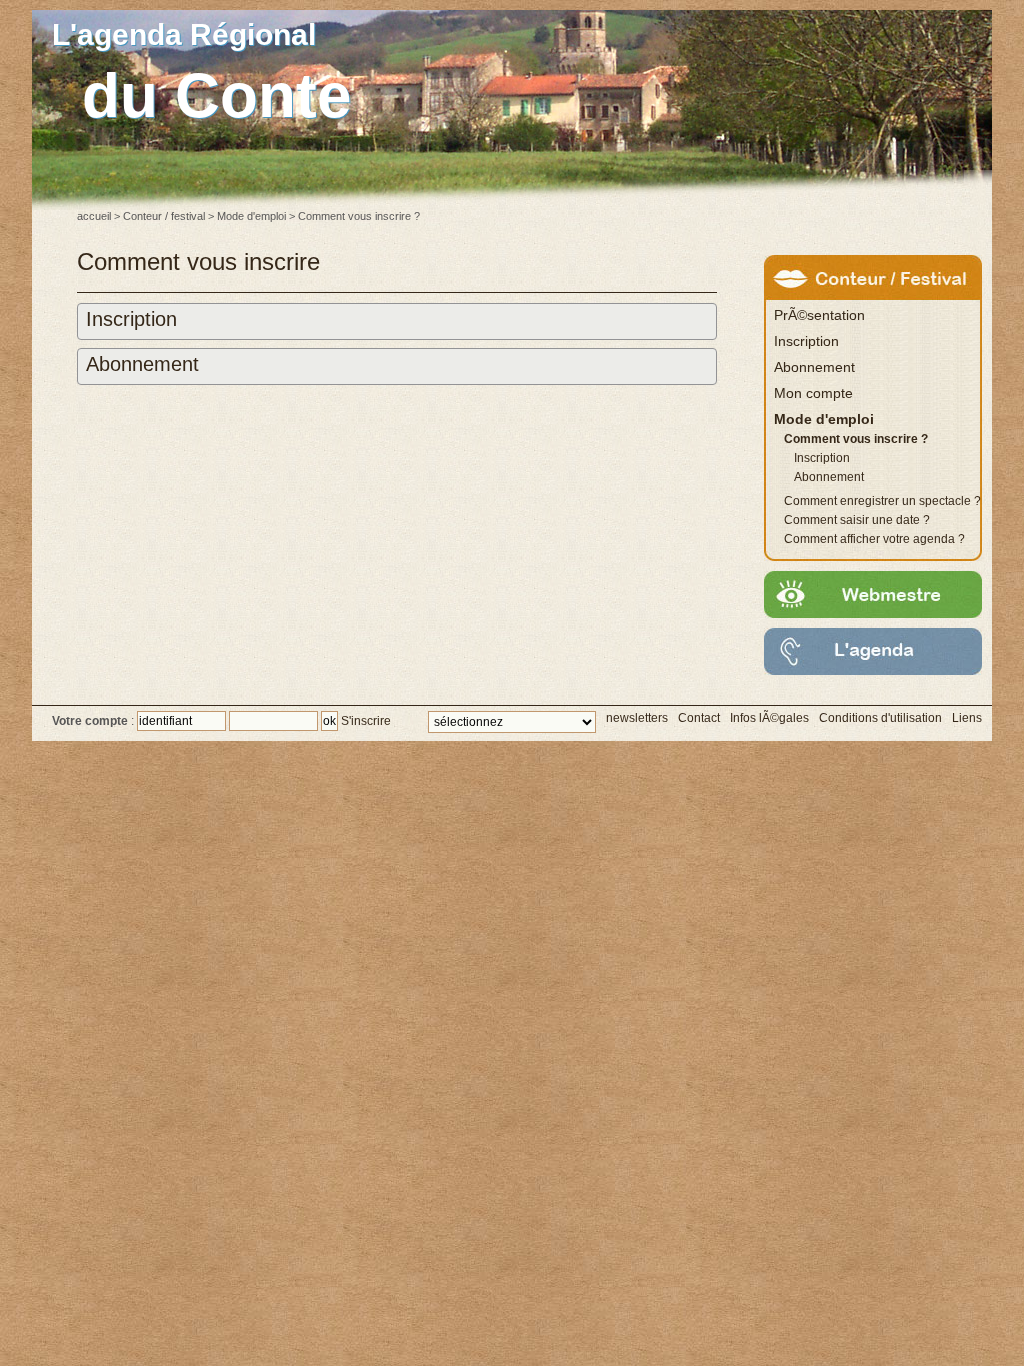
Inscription (131, 319)
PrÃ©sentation (819, 315)
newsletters (637, 718)
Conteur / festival (164, 216)
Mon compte (813, 393)
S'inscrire (366, 721)
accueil (94, 216)
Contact (699, 718)
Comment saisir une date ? (857, 520)
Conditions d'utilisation (880, 718)
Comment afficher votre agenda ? (874, 539)
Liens (967, 718)
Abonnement (142, 364)
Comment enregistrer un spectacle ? (882, 501)
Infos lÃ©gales (769, 718)
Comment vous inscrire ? (856, 439)
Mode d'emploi (251, 216)
